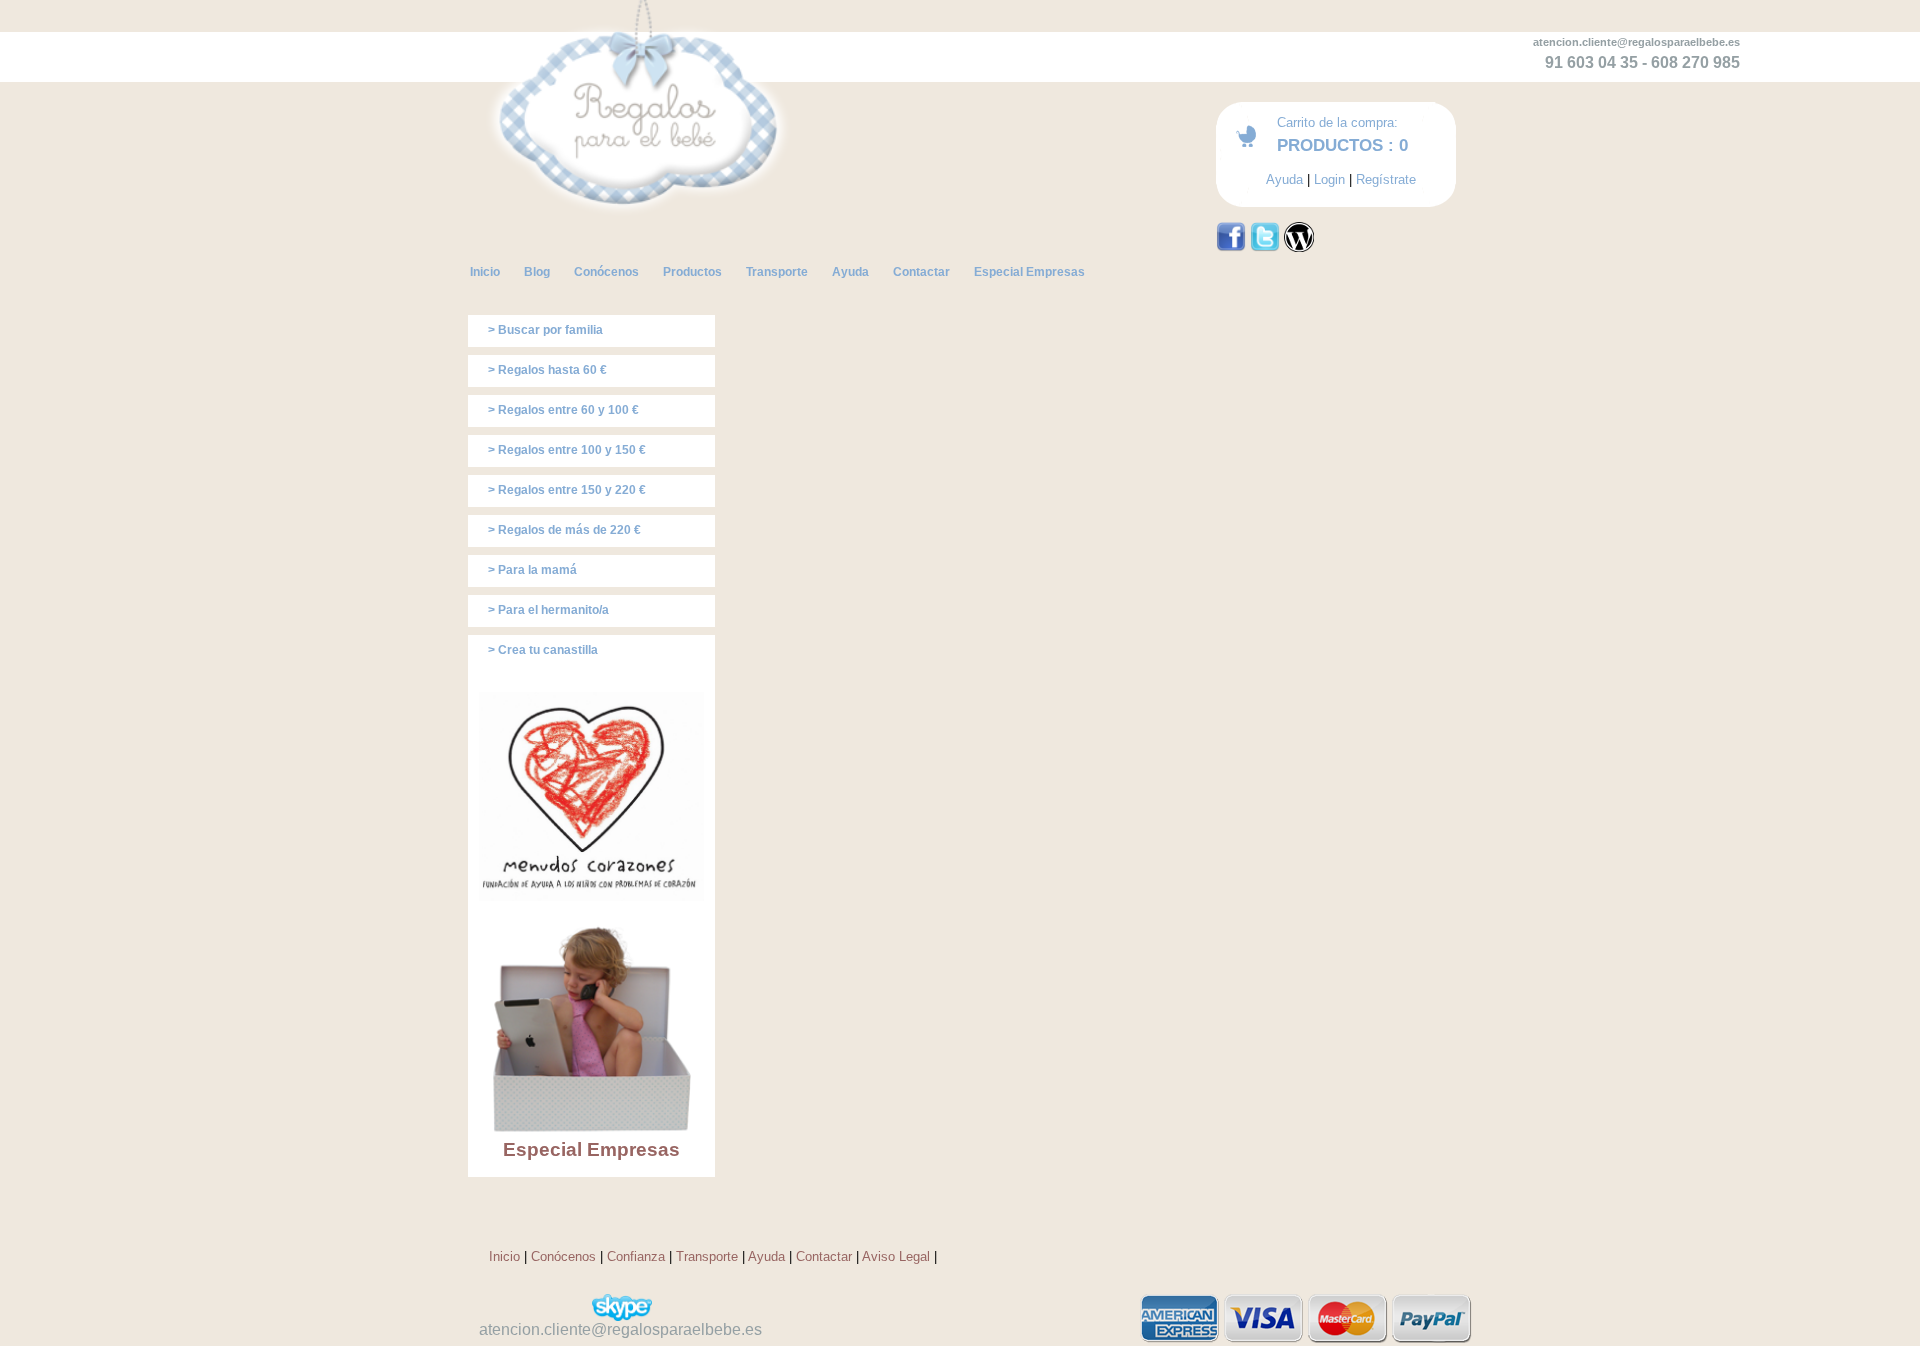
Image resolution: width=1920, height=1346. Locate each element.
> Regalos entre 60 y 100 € (563, 410)
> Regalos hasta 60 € (547, 370)
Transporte (707, 1256)
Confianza (636, 1256)
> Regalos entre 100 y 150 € (567, 450)
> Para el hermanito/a (548, 610)
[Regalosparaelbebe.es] (640, 259)
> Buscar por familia (545, 330)
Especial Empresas (591, 1149)
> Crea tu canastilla (543, 650)
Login (1329, 179)
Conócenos (563, 1256)
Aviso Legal (896, 1256)
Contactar (824, 1256)
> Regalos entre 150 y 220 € (567, 490)
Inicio (504, 1256)
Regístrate (1386, 179)
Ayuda (1284, 179)
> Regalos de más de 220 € (564, 530)
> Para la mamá (532, 570)
